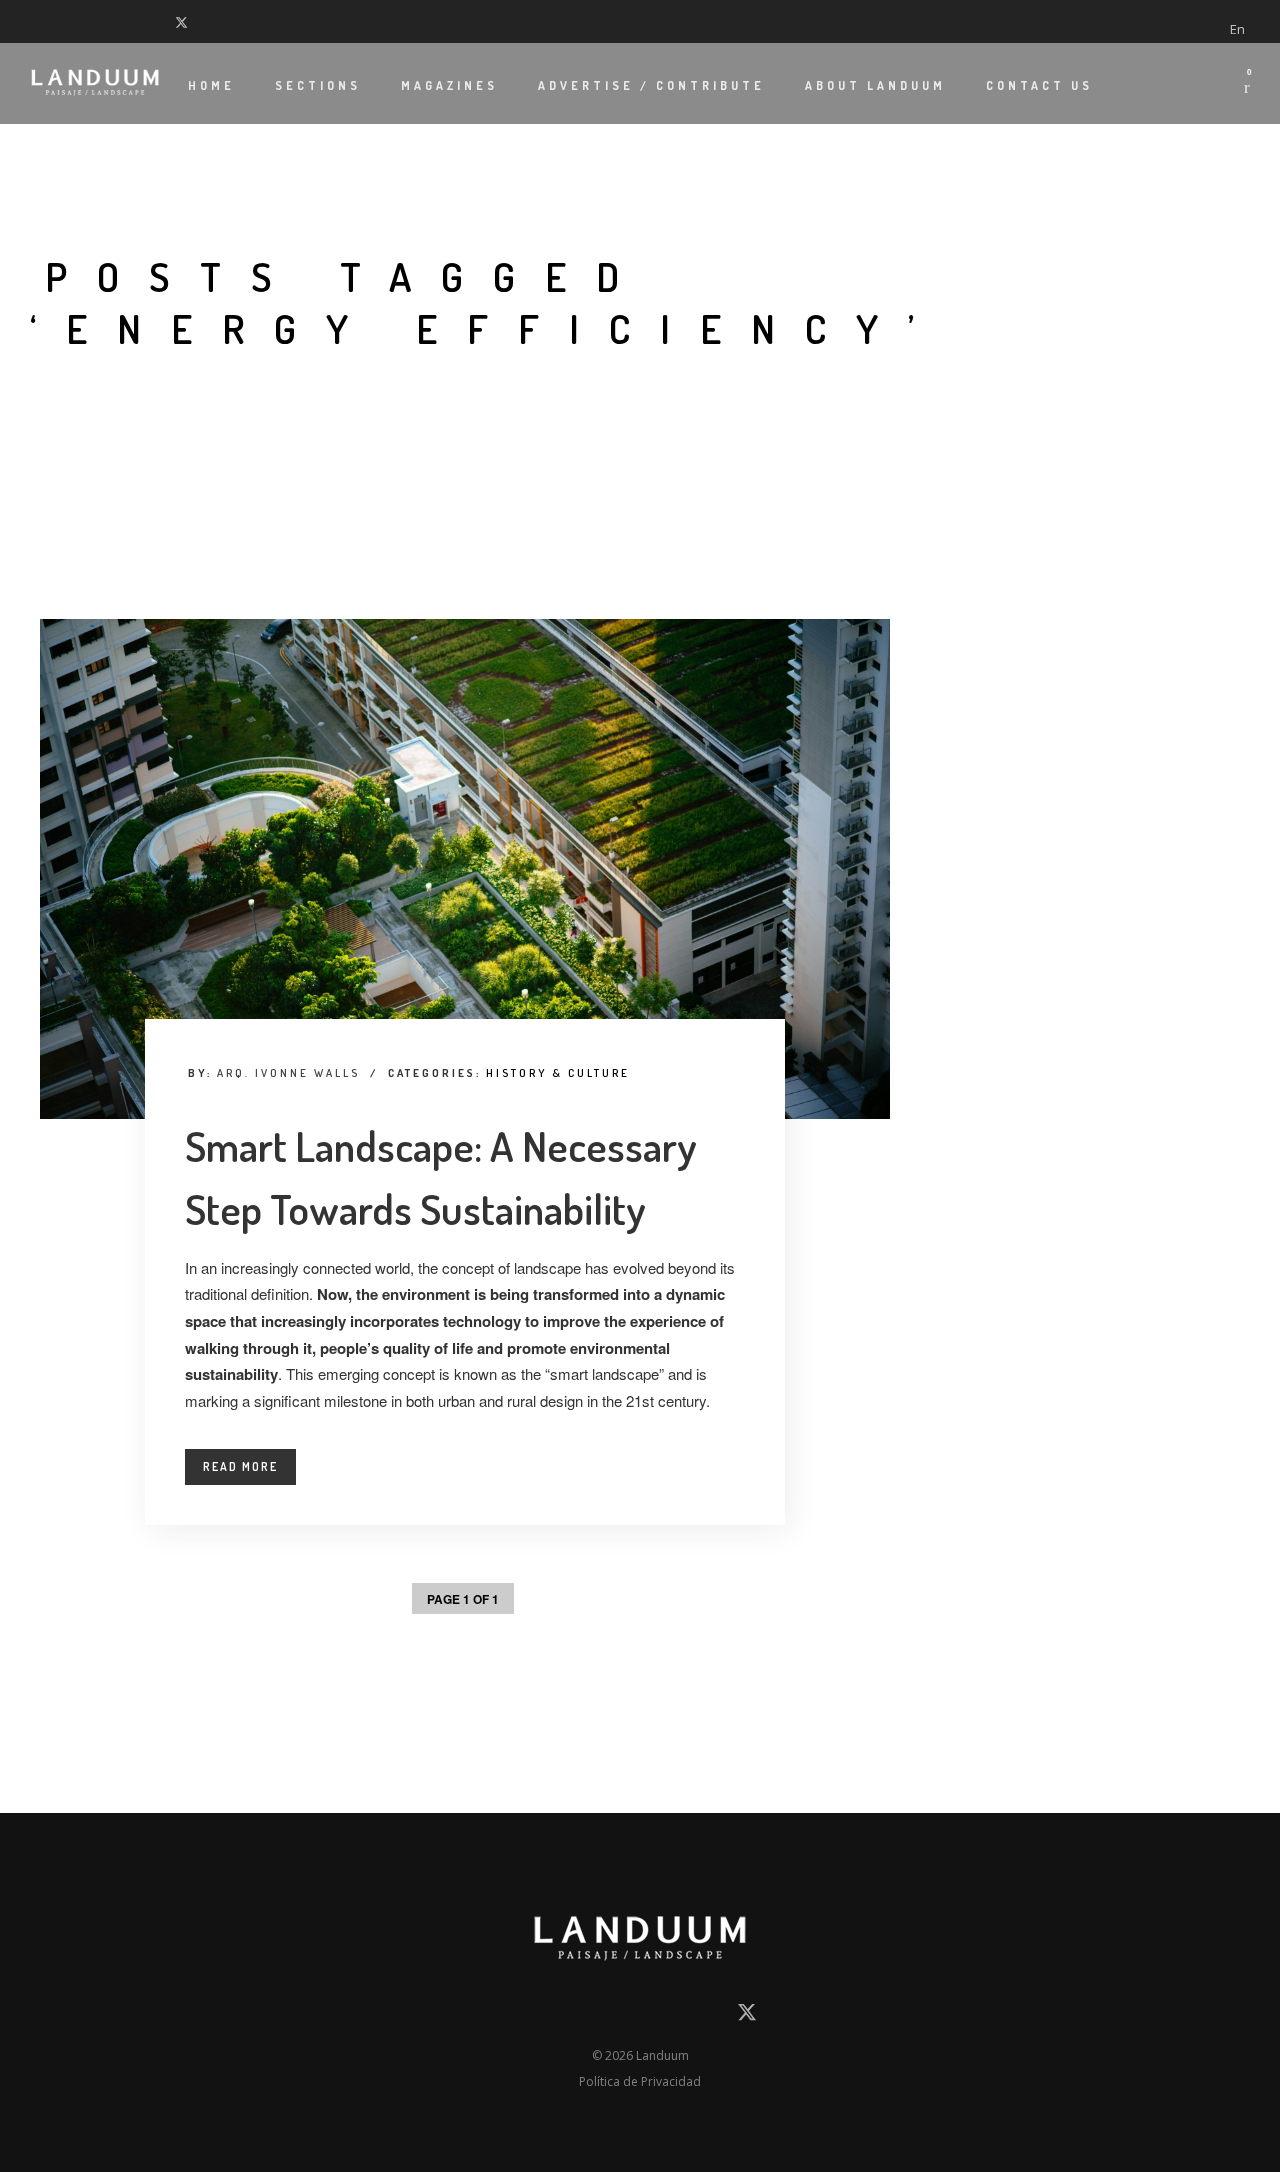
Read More (240, 1466)
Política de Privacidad (640, 2081)
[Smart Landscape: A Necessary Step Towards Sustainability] (465, 869)
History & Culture (558, 1073)
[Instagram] (85, 21)
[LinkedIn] (60, 21)
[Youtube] (110, 21)
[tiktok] (135, 21)
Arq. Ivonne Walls (288, 1073)
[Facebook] (35, 21)
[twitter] (186, 21)
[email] (531, 2016)
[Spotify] (160, 21)
